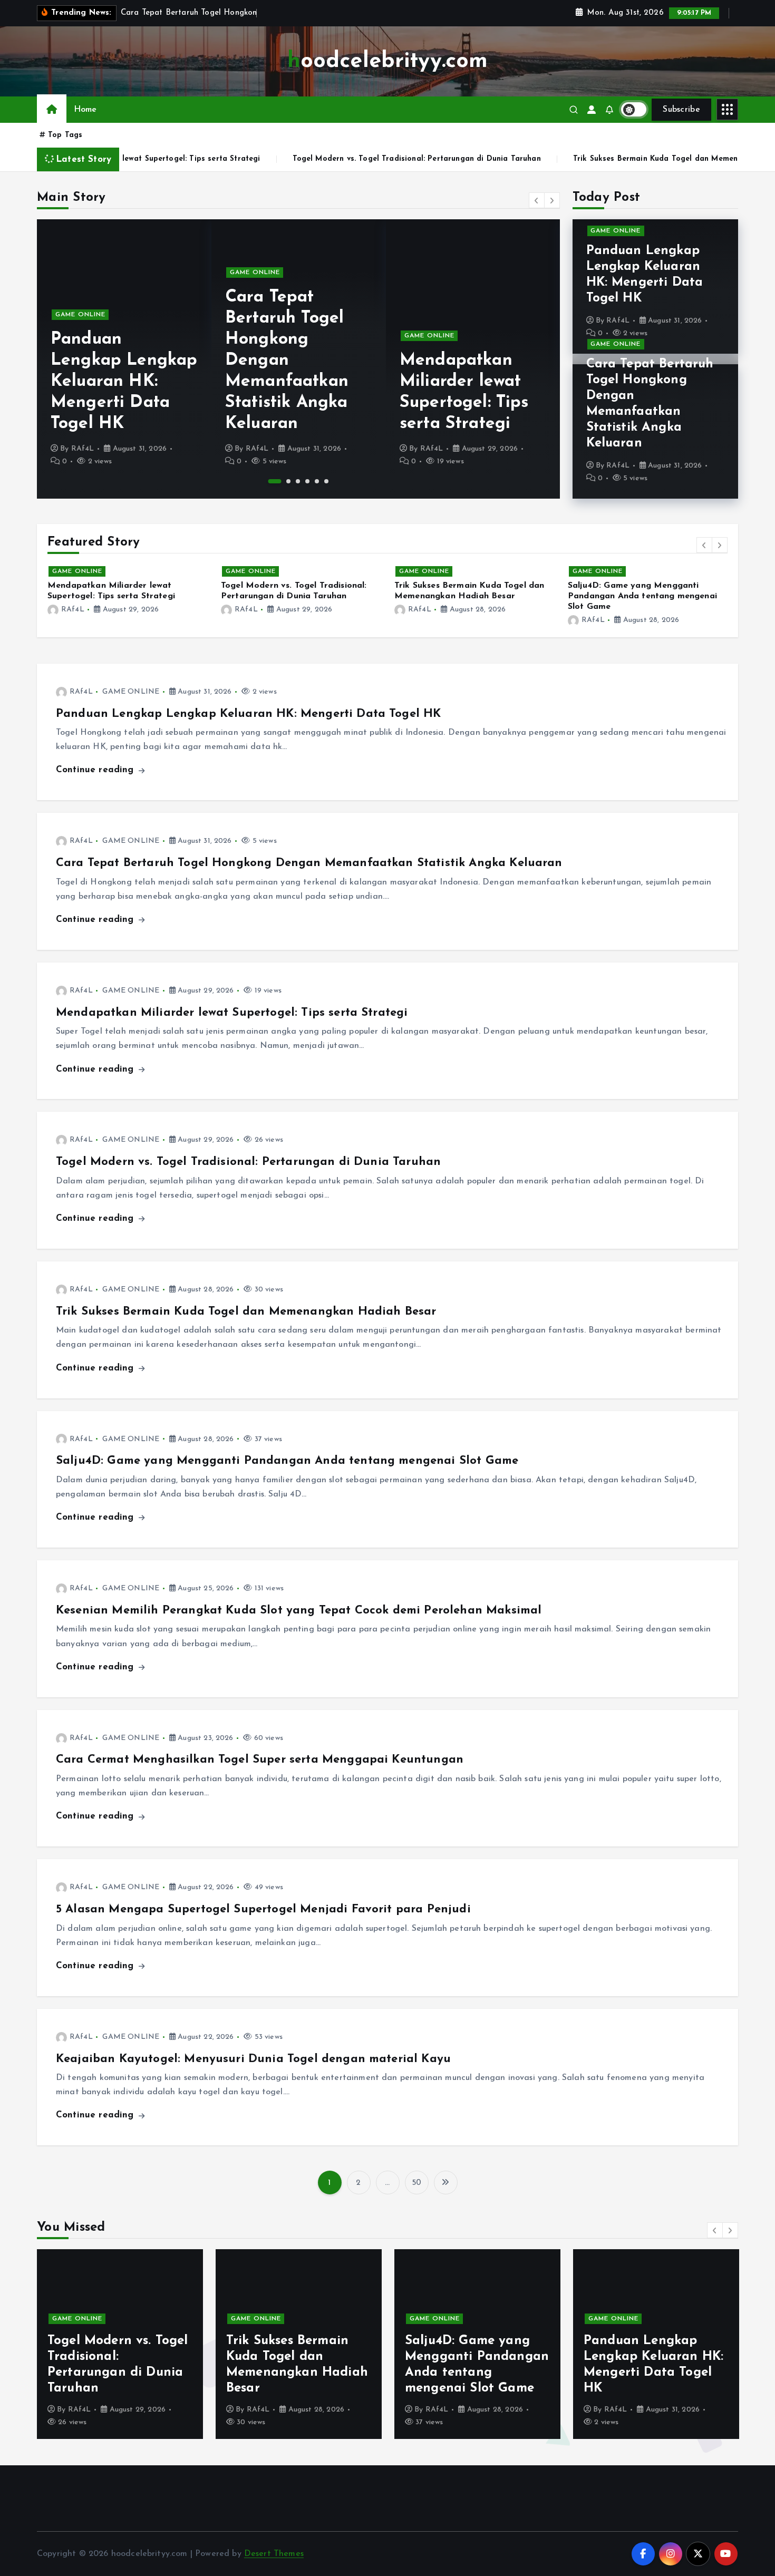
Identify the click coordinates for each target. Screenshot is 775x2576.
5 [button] (317, 481)
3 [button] (298, 481)
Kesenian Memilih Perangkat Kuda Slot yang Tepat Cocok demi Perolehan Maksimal (640, 596)
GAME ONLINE (80, 273)
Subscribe (681, 110)
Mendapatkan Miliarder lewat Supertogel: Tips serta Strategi (232, 1013)
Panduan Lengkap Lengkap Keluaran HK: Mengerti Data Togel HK (248, 714)
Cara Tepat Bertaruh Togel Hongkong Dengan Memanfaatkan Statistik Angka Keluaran (112, 361)
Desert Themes (274, 2554)
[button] (537, 200)
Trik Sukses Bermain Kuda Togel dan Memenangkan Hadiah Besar (516, 159)
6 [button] (326, 481)
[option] (124, 359)
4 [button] (307, 481)
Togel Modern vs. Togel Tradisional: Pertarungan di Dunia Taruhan (238, 159)
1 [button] (270, 481)
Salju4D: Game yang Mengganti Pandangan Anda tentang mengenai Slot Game (469, 596)
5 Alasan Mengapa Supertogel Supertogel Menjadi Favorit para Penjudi (263, 1909)
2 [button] (284, 481)
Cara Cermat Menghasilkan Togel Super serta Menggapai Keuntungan (260, 1760)
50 (416, 2183)
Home (85, 110)
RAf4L (83, 449)
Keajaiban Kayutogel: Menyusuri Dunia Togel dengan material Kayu (253, 2059)
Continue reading (96, 770)
